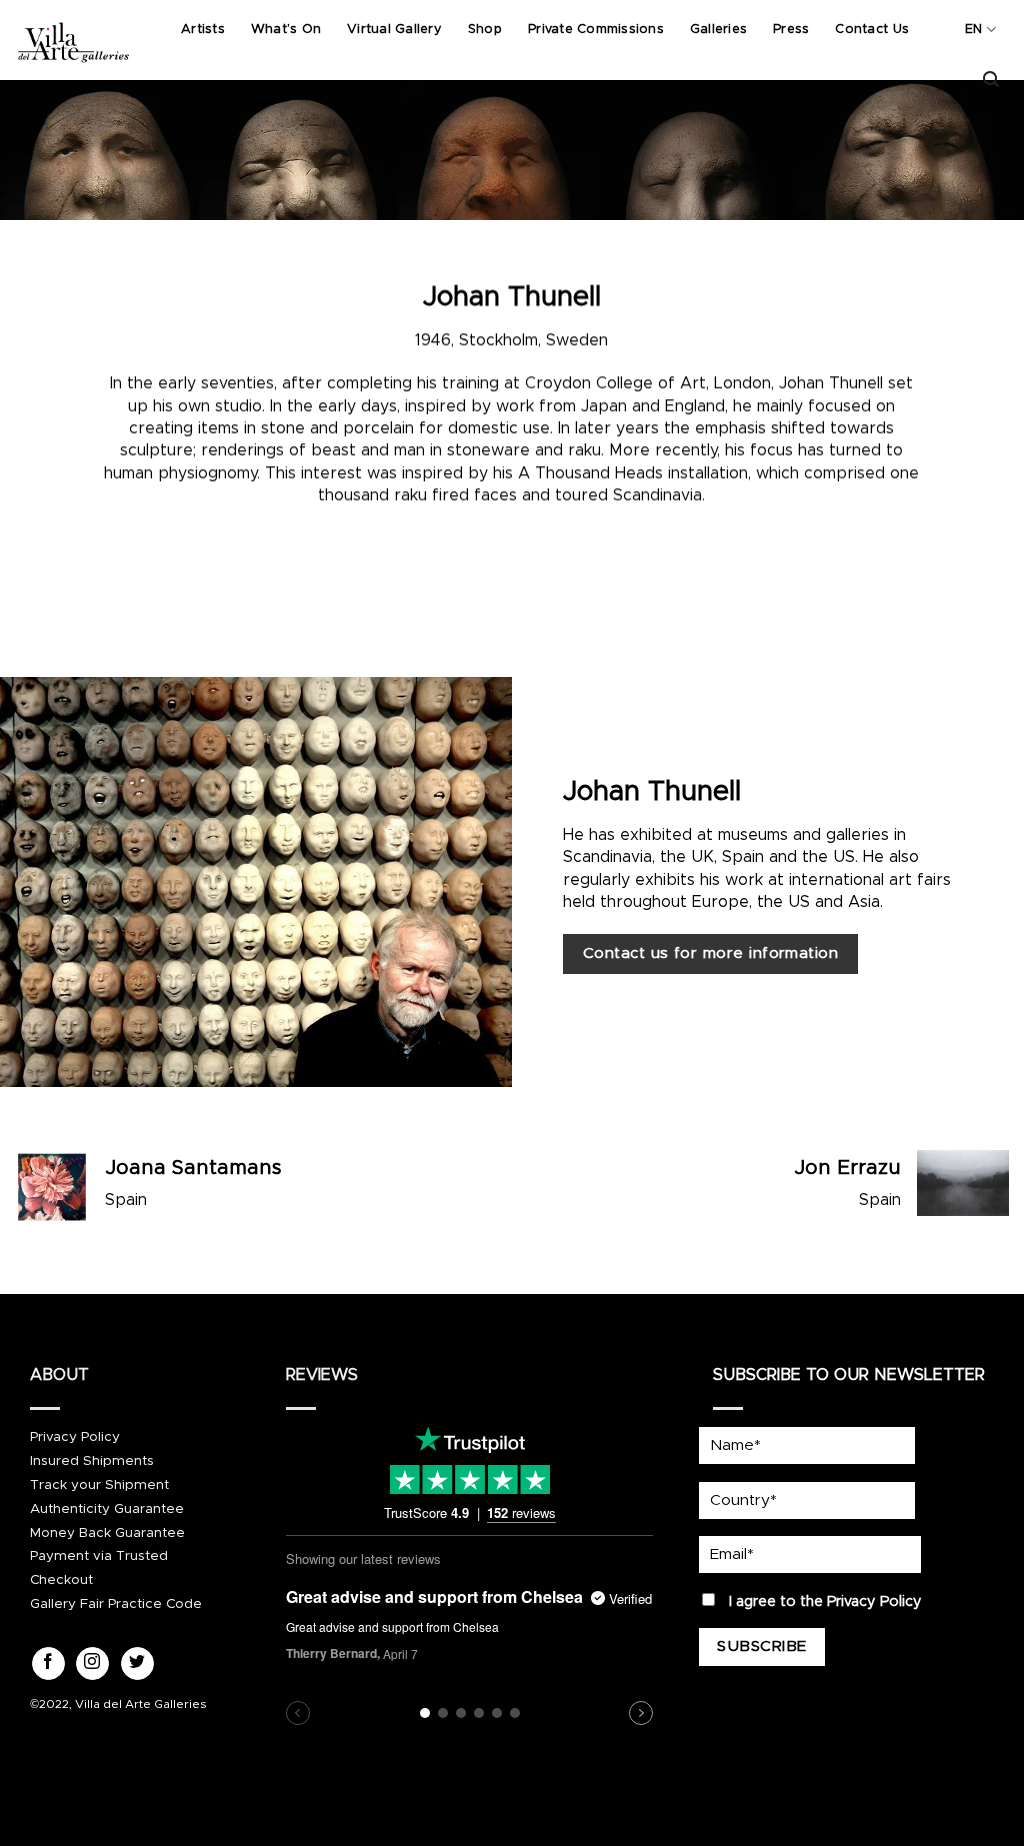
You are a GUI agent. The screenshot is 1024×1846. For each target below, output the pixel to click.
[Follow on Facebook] (48, 1664)
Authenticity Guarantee (107, 1509)
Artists (203, 29)
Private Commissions (596, 29)
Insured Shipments (92, 1461)
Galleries (718, 29)
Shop (485, 29)
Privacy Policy (75, 1437)
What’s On (286, 29)
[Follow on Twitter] (137, 1664)
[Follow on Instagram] (92, 1664)
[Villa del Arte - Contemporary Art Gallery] (73, 40)
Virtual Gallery (394, 29)
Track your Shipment (99, 1485)
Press (791, 29)
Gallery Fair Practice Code (116, 1604)
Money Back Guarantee (107, 1533)
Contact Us (872, 29)
